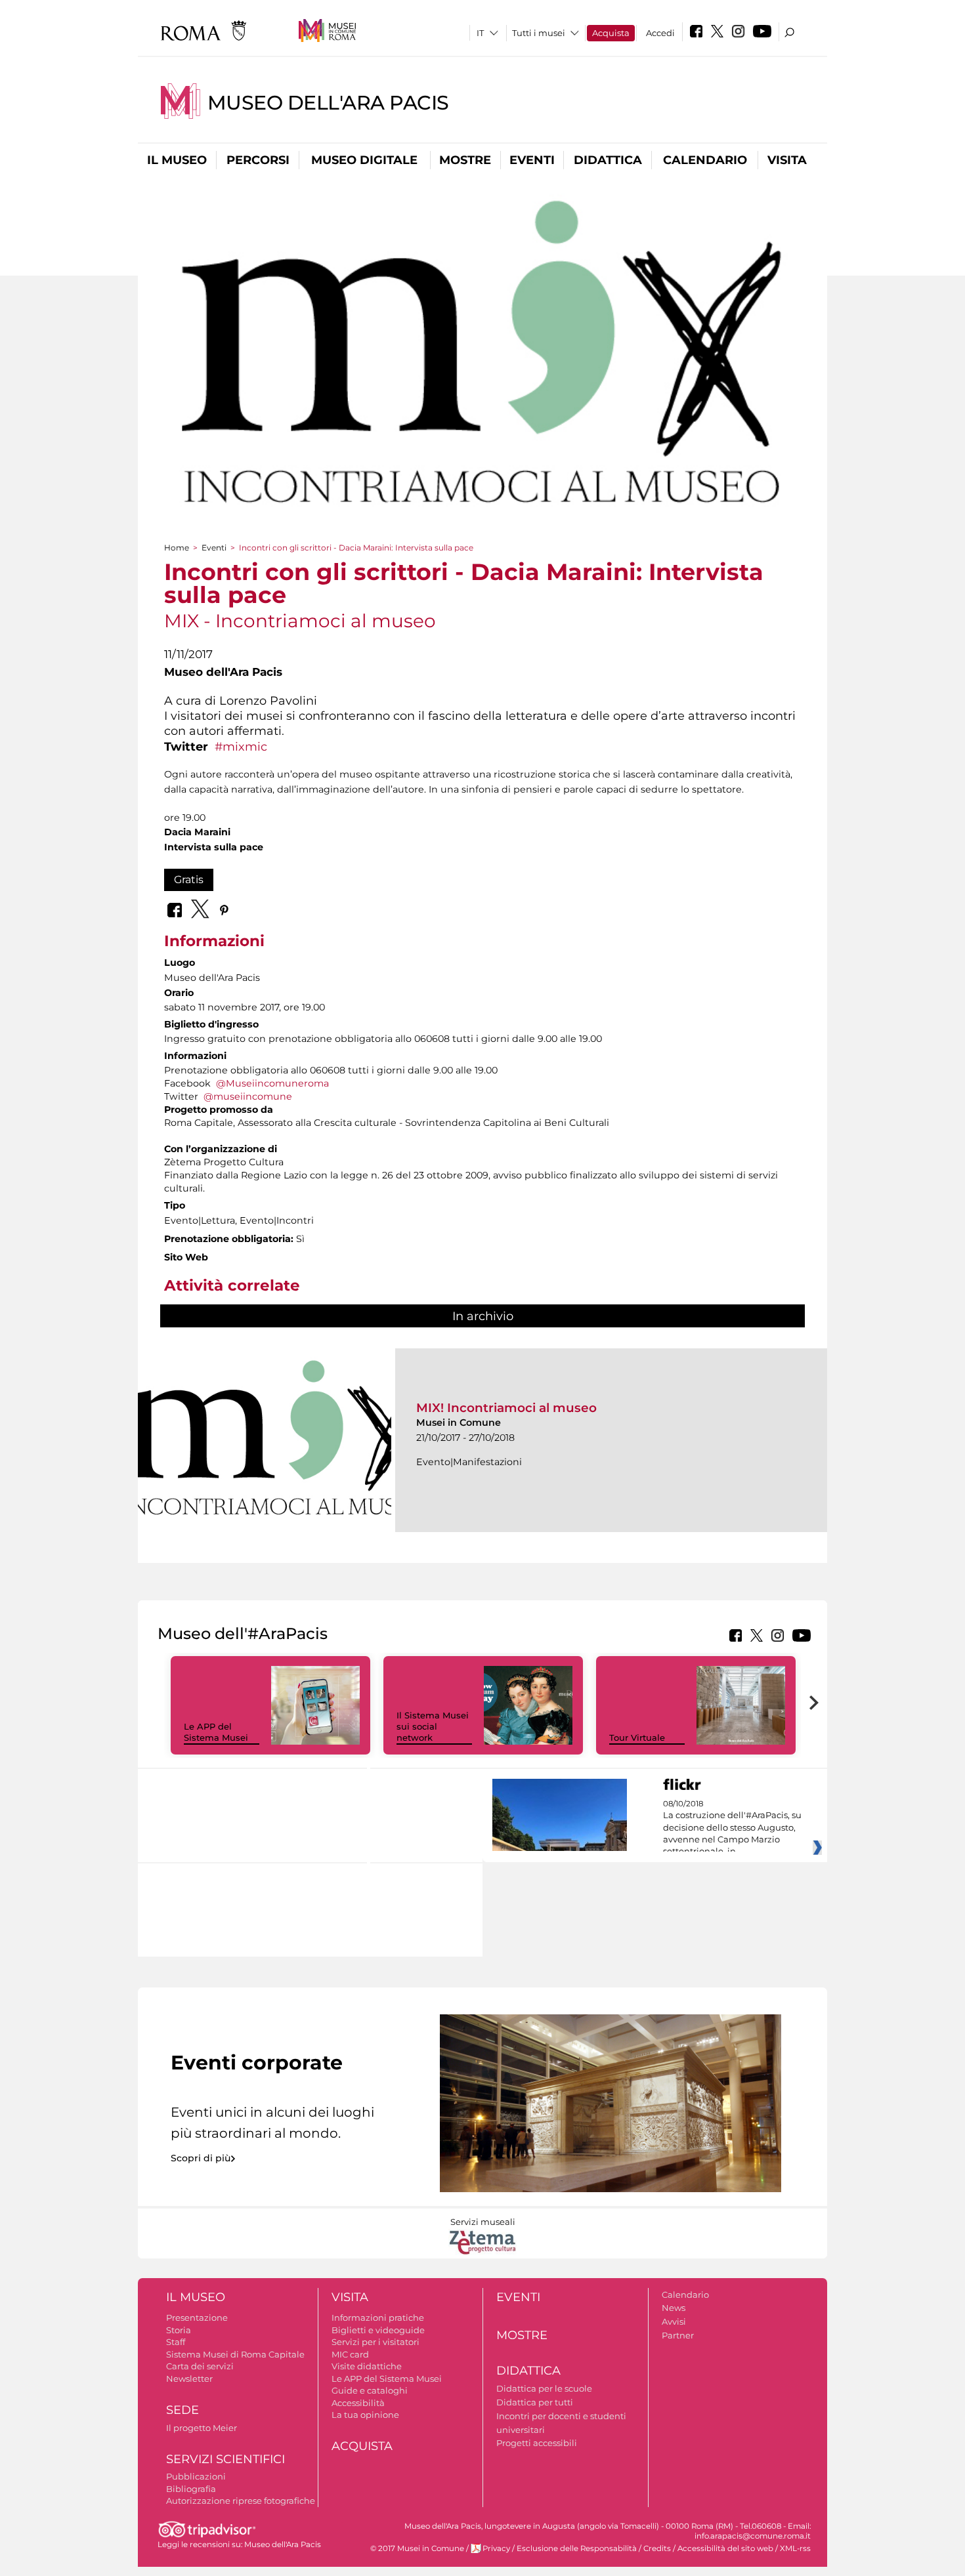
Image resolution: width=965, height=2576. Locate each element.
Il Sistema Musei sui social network (433, 1726)
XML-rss (795, 2548)
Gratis (189, 880)
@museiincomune (248, 1096)
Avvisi (674, 2321)
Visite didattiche (367, 2366)
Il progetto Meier (202, 2428)
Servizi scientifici (225, 2459)
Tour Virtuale (637, 1737)
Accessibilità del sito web (725, 2548)
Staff (176, 2342)
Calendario (705, 160)
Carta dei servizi (200, 2366)
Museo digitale (364, 160)
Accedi (660, 33)
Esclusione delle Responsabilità (577, 2548)
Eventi (532, 160)
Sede (182, 2410)
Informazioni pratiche (378, 2317)
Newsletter (189, 2379)
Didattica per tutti (535, 2402)
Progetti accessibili (537, 2443)
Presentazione (197, 2317)
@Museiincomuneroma (272, 1083)
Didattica (608, 160)
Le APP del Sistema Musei (216, 1732)
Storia (179, 2330)
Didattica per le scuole (544, 2388)
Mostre (465, 160)
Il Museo (177, 160)
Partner (678, 2335)
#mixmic (241, 746)
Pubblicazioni (196, 2476)
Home (177, 548)
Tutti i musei (539, 33)
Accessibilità (358, 2403)
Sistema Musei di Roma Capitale (235, 2354)
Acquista (611, 33)
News (674, 2308)
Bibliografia (191, 2489)
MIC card (350, 2354)
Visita (787, 160)
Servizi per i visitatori (375, 2342)
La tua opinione (365, 2415)
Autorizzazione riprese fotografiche (241, 2501)
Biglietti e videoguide (378, 2330)
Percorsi (258, 160)
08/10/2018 (732, 1828)
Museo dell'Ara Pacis (328, 103)
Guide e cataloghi (370, 2390)
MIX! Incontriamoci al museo (506, 1408)
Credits (657, 2548)
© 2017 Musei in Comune (417, 2548)
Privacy (496, 2548)
